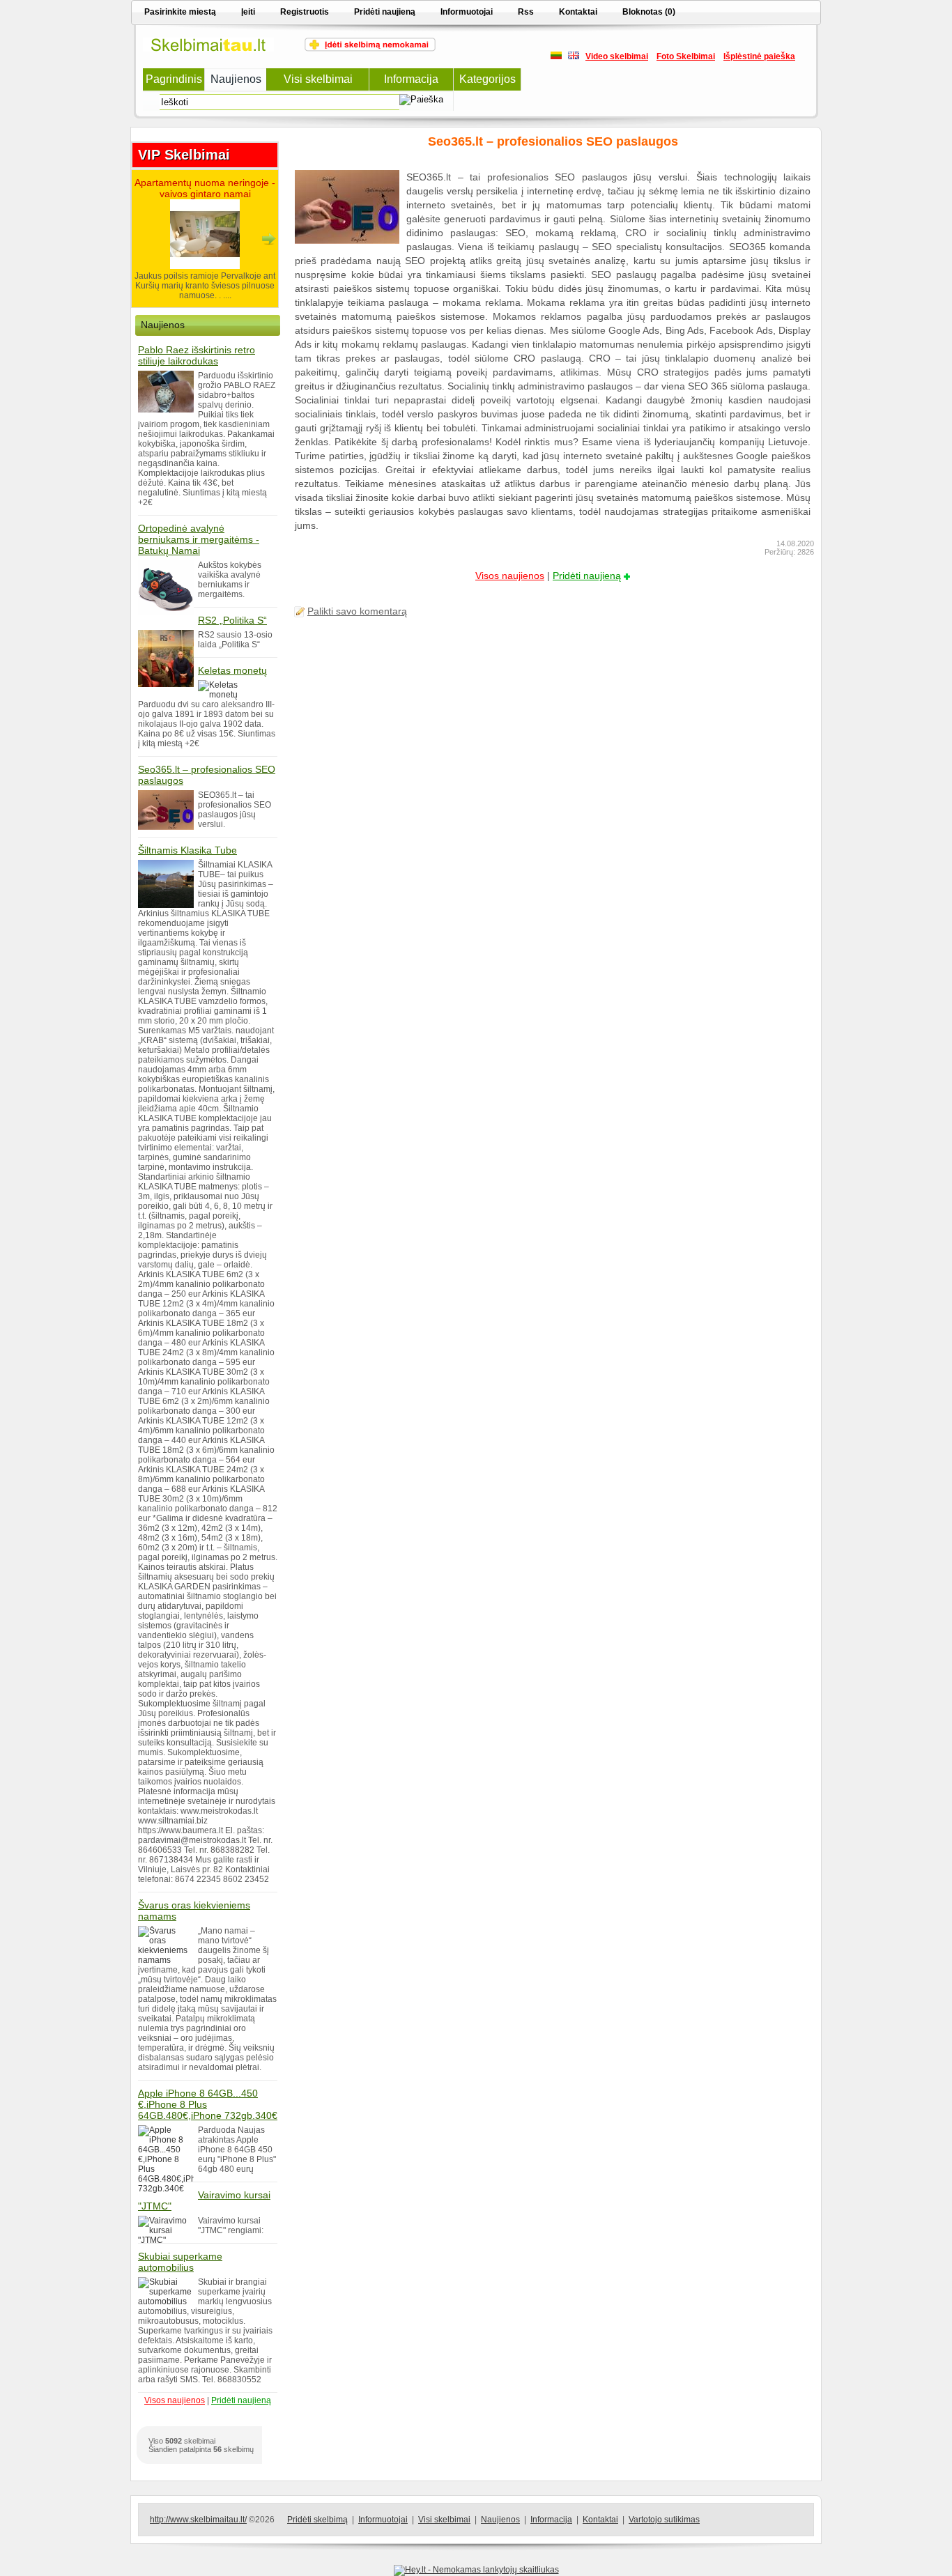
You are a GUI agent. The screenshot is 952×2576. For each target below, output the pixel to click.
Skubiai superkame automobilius (180, 2262)
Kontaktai (578, 12)
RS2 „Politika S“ (232, 620)
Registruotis (305, 12)
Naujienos (500, 2520)
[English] (574, 56)
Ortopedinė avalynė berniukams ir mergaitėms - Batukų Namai (199, 539)
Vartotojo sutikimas (664, 2520)
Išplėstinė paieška (759, 56)
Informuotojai (467, 12)
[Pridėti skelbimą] (370, 49)
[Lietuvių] (556, 56)
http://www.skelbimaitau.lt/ (198, 2520)
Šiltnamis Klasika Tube (187, 850)
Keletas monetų (232, 670)
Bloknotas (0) (649, 12)
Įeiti (248, 12)
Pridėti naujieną (385, 12)
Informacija (551, 2520)
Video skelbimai (617, 56)
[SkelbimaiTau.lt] (208, 49)
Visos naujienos (510, 576)
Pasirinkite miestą (180, 12)
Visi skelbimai (444, 2520)
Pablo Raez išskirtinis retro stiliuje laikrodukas (197, 355)
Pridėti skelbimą (317, 2520)
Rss (526, 12)
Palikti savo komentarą (357, 611)
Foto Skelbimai (686, 56)
